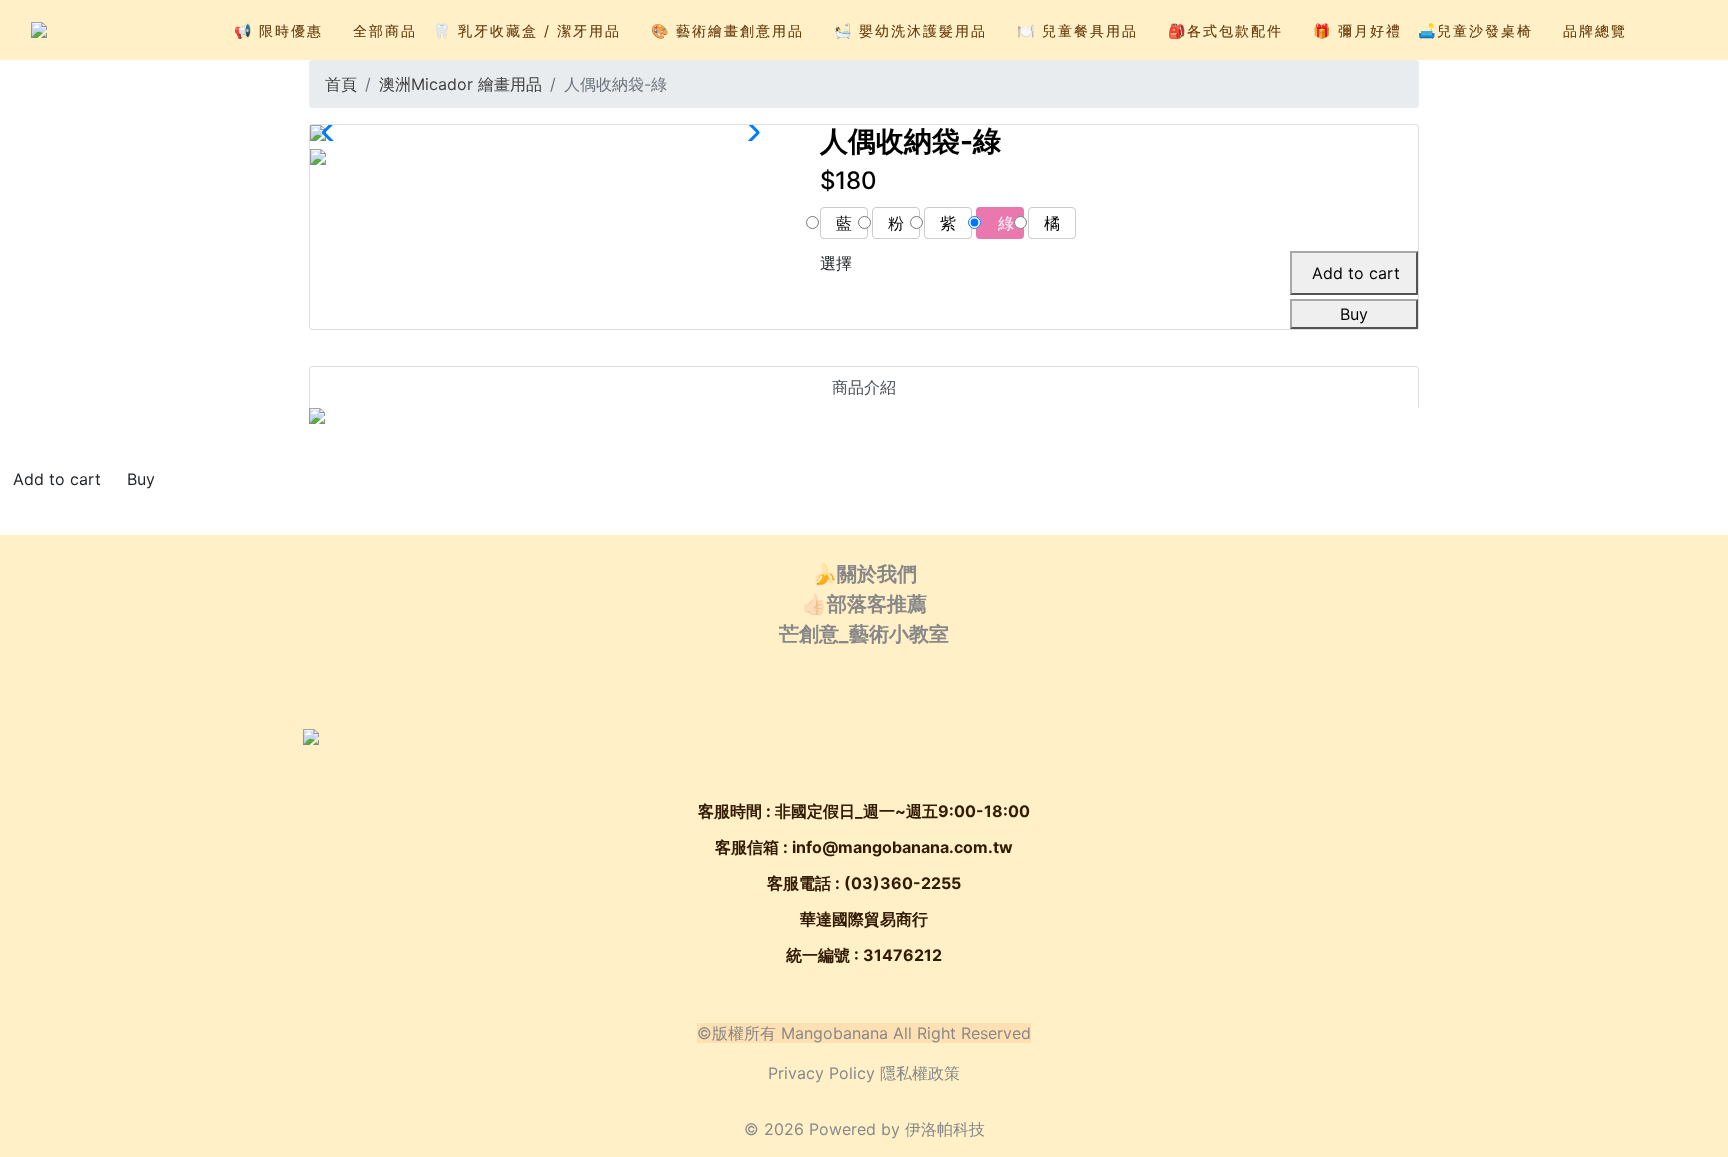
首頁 (341, 84)
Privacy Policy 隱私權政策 (864, 1073)
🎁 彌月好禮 (1357, 30)
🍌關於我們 (864, 574)
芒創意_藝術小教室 (864, 634)
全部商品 (385, 30)
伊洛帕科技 (945, 1129)
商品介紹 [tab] (864, 387)
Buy (1354, 314)
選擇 (836, 263)
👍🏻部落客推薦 (864, 604)
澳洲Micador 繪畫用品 (460, 84)
